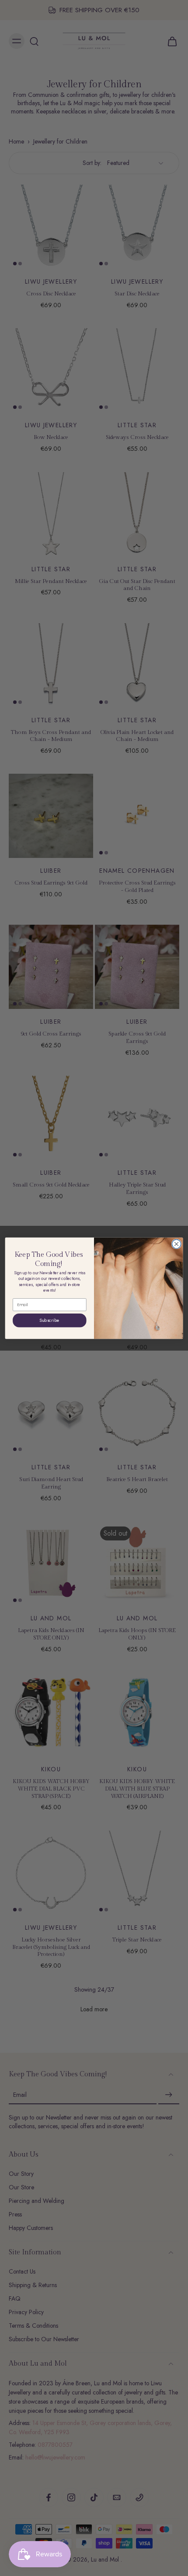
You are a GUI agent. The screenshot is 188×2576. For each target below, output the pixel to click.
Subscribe (49, 1320)
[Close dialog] (176, 1244)
